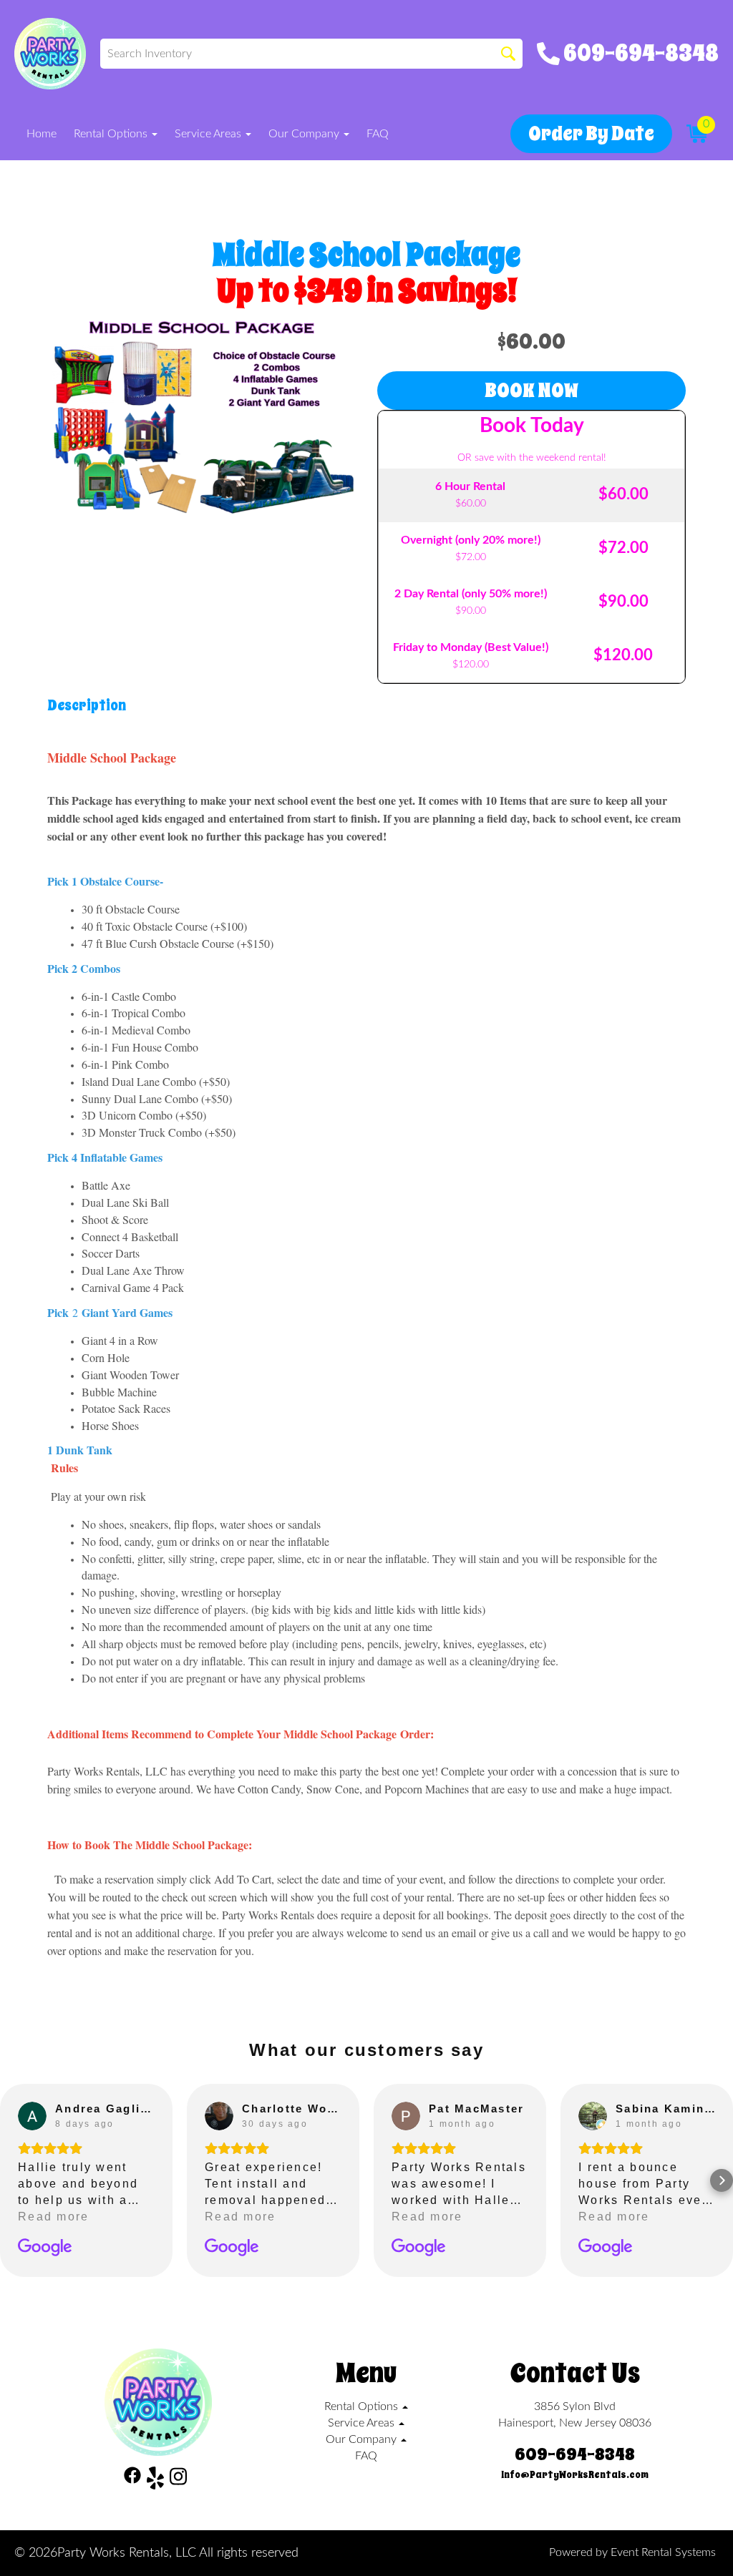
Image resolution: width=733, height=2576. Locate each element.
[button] (11, 2180)
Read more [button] (53, 2217)
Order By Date (591, 133)
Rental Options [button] (112, 134)
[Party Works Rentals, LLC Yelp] (155, 2480)
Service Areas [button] (209, 134)
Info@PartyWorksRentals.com (575, 2475)
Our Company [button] (305, 134)
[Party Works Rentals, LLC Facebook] (132, 2480)
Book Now (531, 390)
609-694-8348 (575, 2454)
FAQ (378, 134)
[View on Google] (32, 2116)
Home (42, 134)
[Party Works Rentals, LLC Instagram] (178, 2480)
